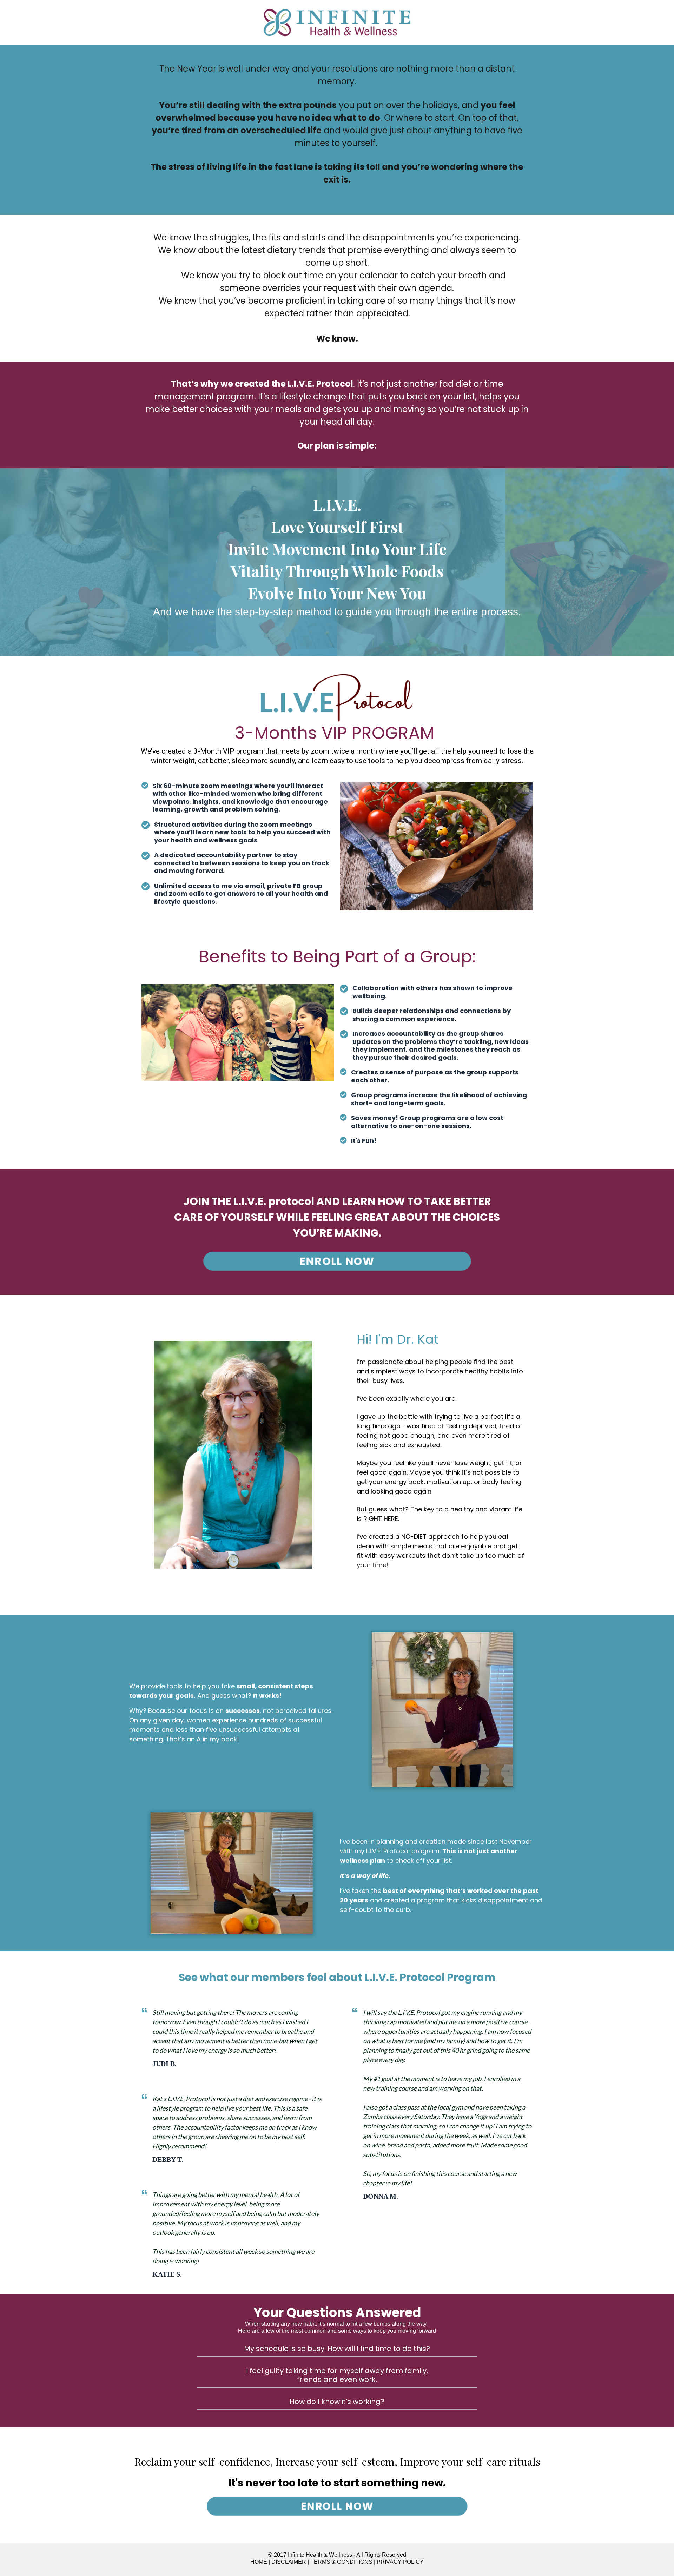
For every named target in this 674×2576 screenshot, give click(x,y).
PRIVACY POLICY (400, 2562)
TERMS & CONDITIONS (341, 2562)
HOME (259, 2562)
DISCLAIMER (289, 2562)
